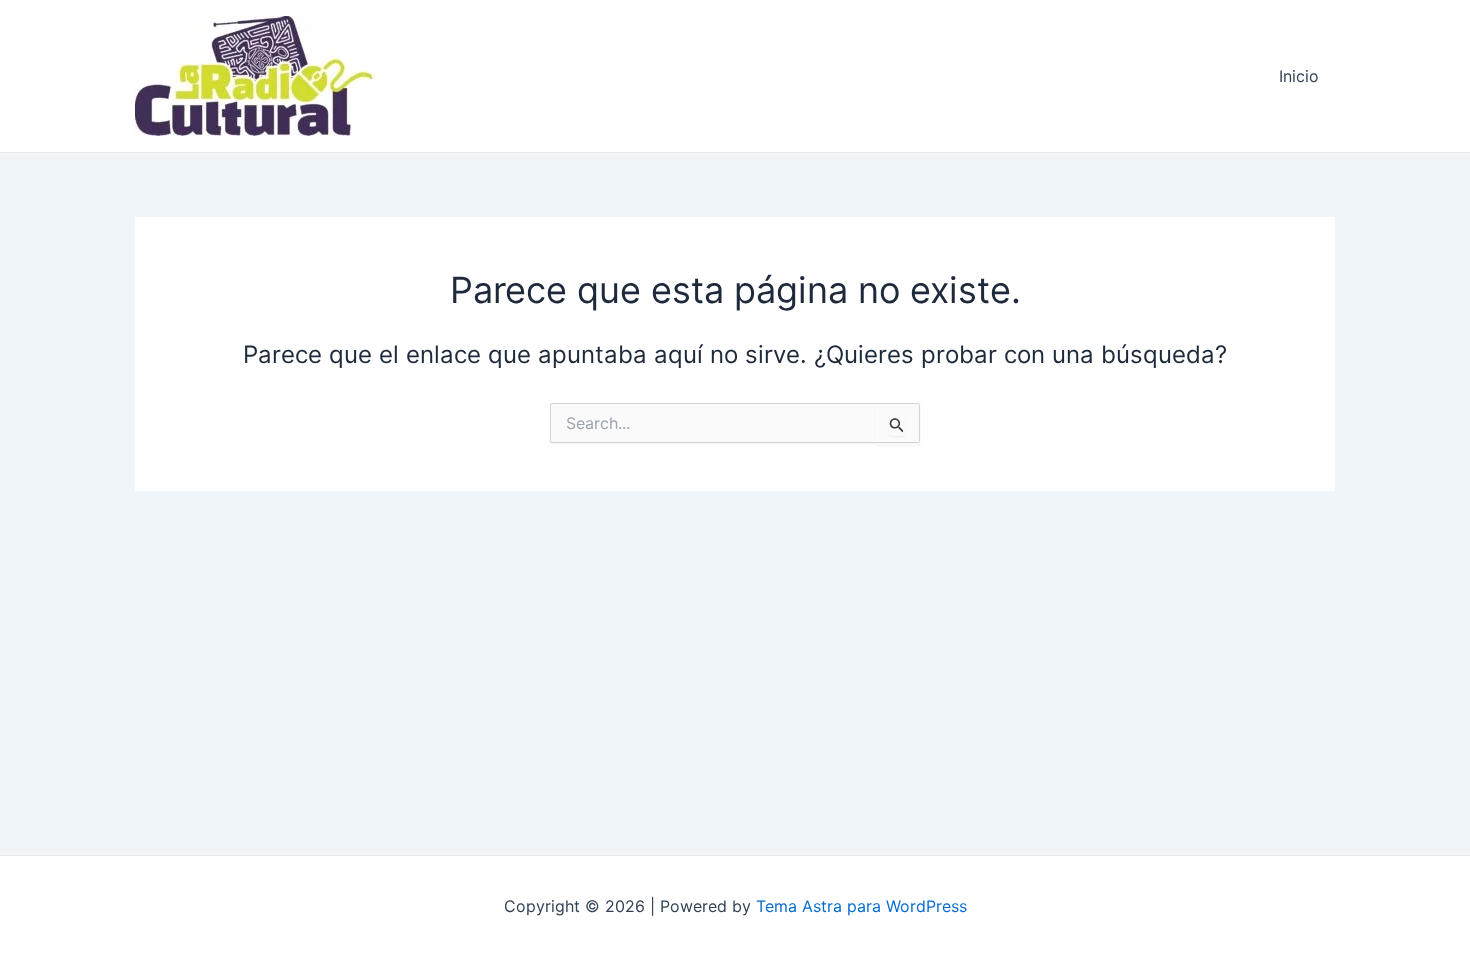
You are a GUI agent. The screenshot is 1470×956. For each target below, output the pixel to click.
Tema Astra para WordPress (861, 906)
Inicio (1299, 76)
